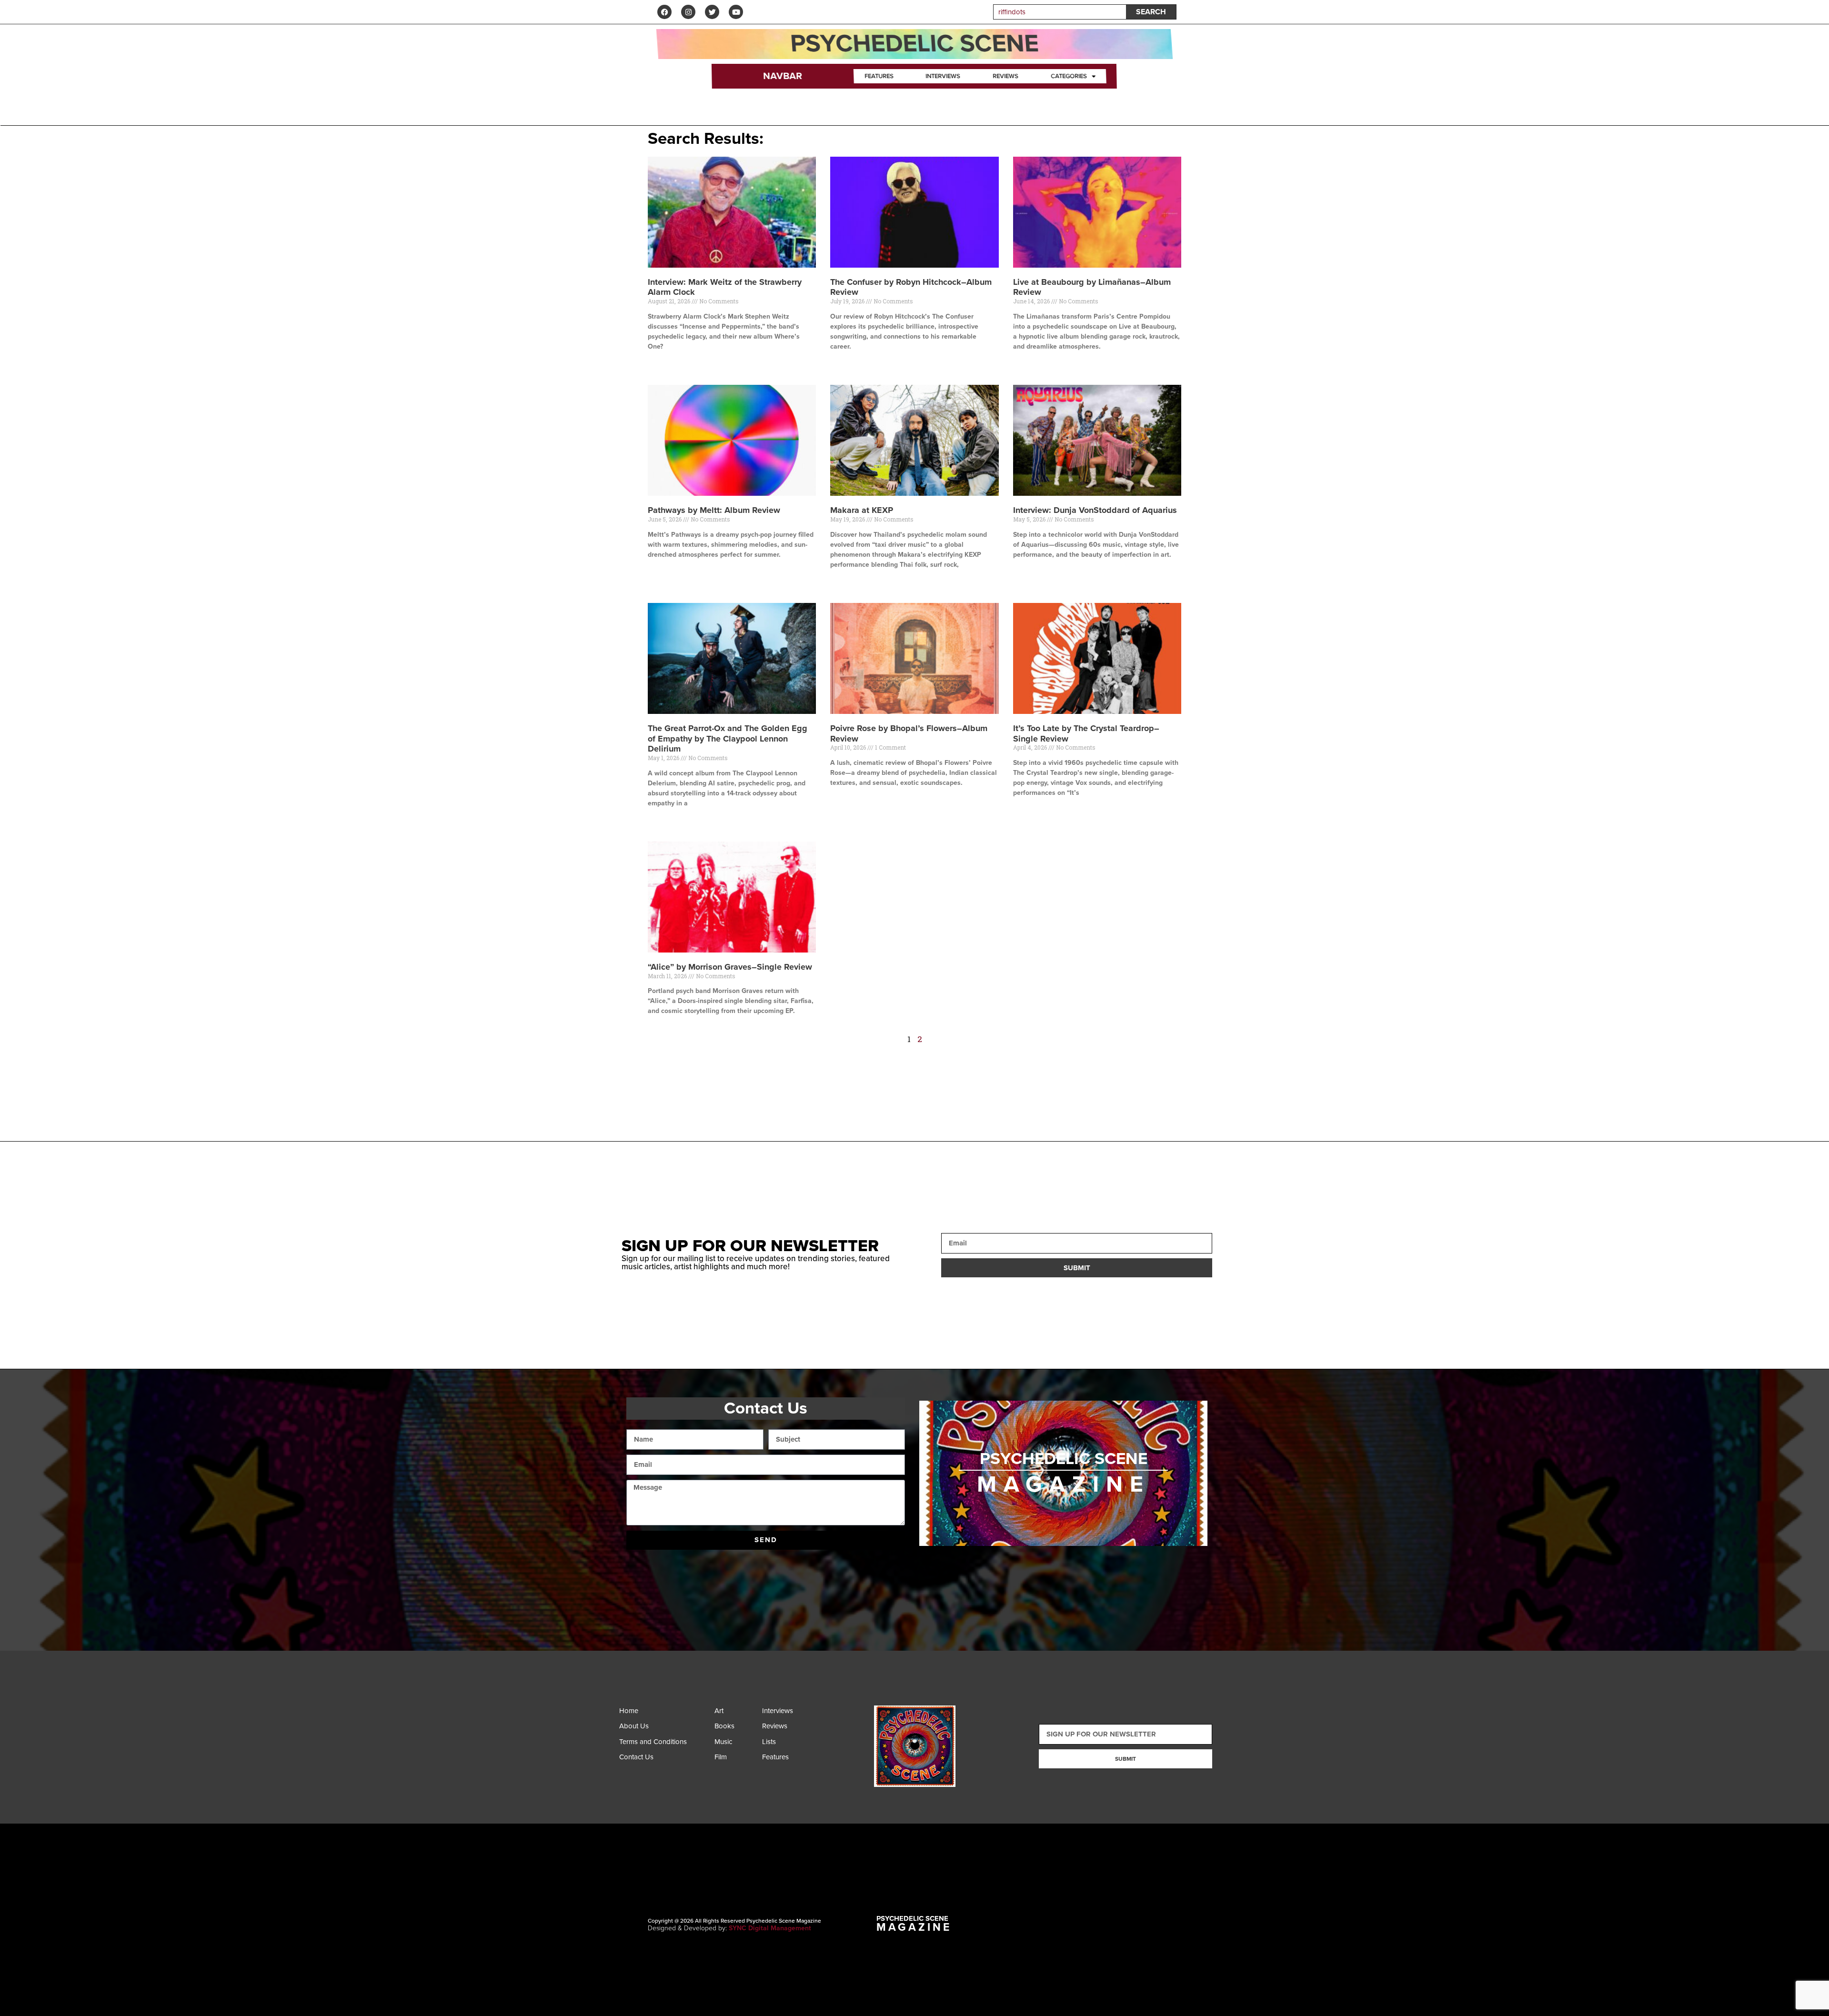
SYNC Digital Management (770, 1928)
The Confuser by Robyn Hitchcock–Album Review (911, 287)
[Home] (664, 1713)
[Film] (736, 1760)
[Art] (736, 1713)
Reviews (1006, 76)
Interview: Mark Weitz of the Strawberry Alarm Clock (725, 287)
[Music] (736, 1744)
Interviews (943, 76)
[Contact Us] (664, 1760)
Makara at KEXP (862, 510)
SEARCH (1151, 12)
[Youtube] (736, 12)
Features (879, 76)
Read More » (664, 363)
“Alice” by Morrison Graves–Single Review (730, 967)
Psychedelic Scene (914, 44)
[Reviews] (784, 1729)
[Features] (784, 1760)
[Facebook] (664, 12)
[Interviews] (784, 1713)
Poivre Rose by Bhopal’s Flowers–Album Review (909, 733)
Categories (1069, 76)
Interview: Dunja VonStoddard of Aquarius (1095, 510)
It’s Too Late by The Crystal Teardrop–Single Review (1086, 733)
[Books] (736, 1729)
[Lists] (784, 1744)
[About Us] (664, 1729)
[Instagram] (688, 12)
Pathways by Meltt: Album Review (714, 510)
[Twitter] (712, 12)
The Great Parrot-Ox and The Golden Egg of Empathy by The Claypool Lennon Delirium (728, 738)
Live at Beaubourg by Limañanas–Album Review (1092, 287)
